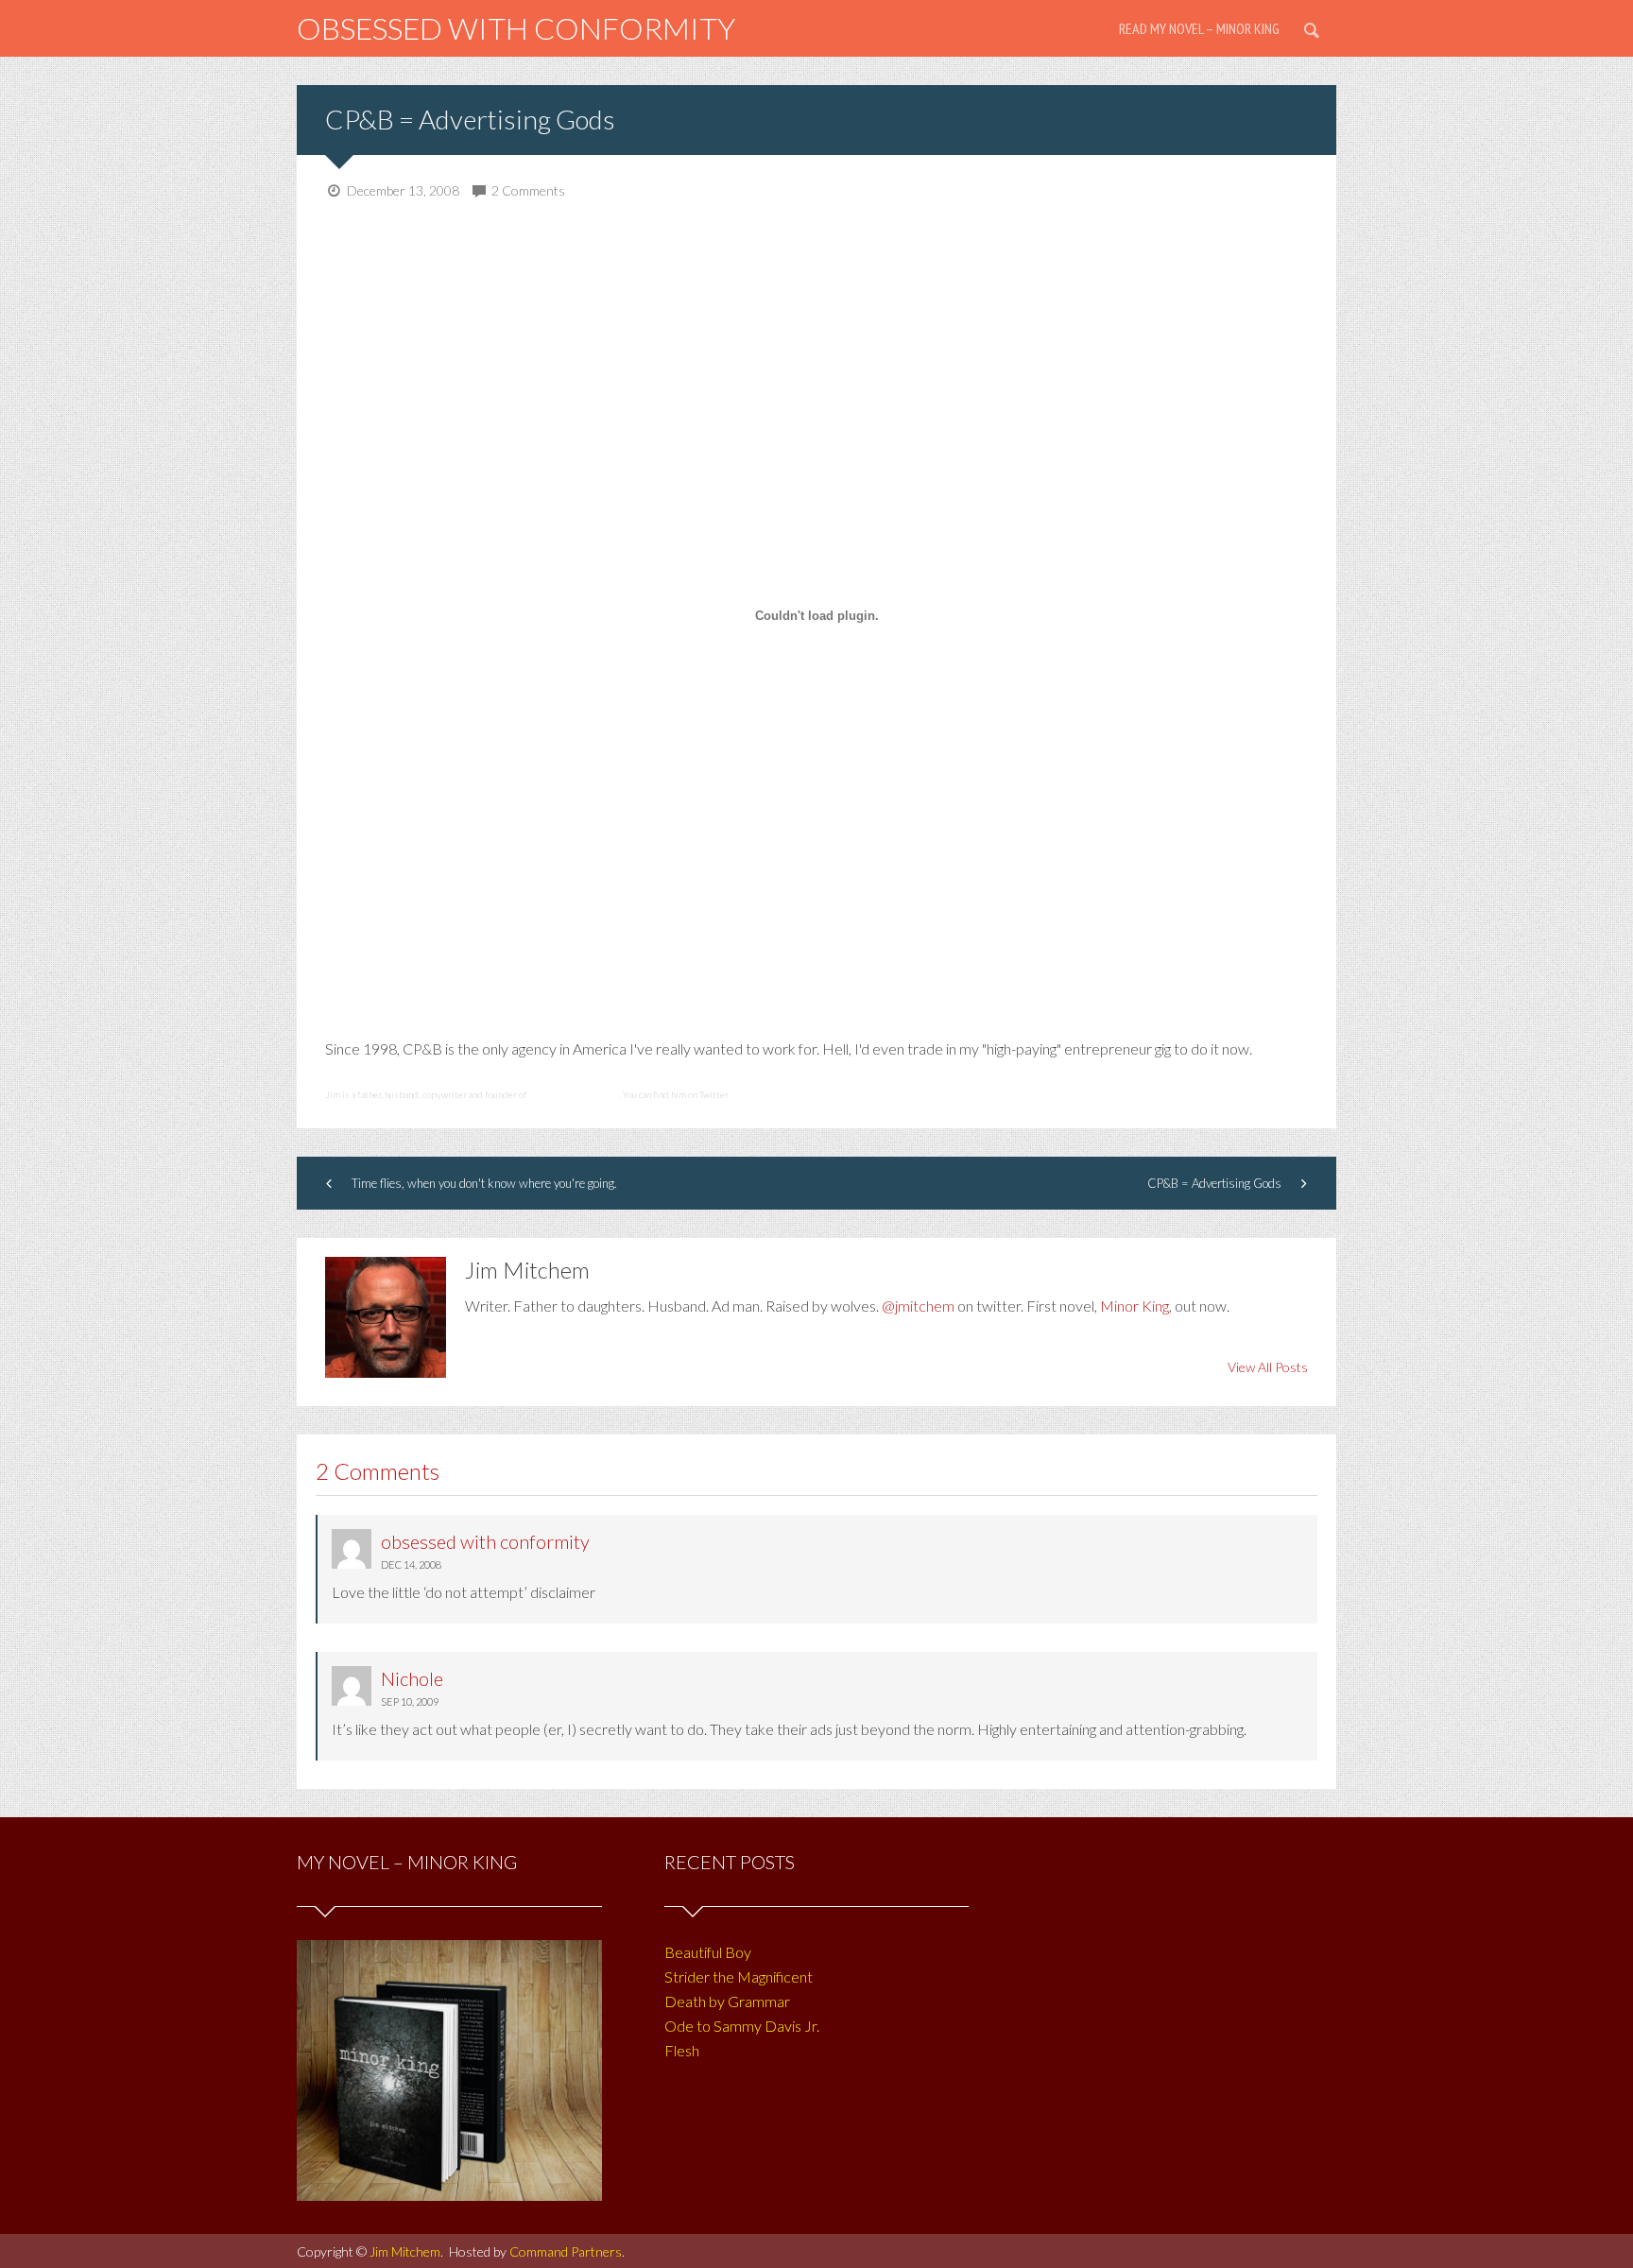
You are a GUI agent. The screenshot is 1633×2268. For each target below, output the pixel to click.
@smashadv (754, 1094)
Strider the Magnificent (739, 1976)
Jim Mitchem (405, 2251)
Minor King (1135, 1306)
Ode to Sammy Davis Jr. (742, 2026)
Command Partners (566, 2251)
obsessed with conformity (516, 28)
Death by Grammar (727, 2001)
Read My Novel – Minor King (1199, 28)
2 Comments (528, 190)
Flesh (682, 2050)
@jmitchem (918, 1306)
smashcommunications (574, 1094)
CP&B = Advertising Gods (470, 119)
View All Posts (1268, 1367)
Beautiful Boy (708, 1952)
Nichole (412, 1678)
